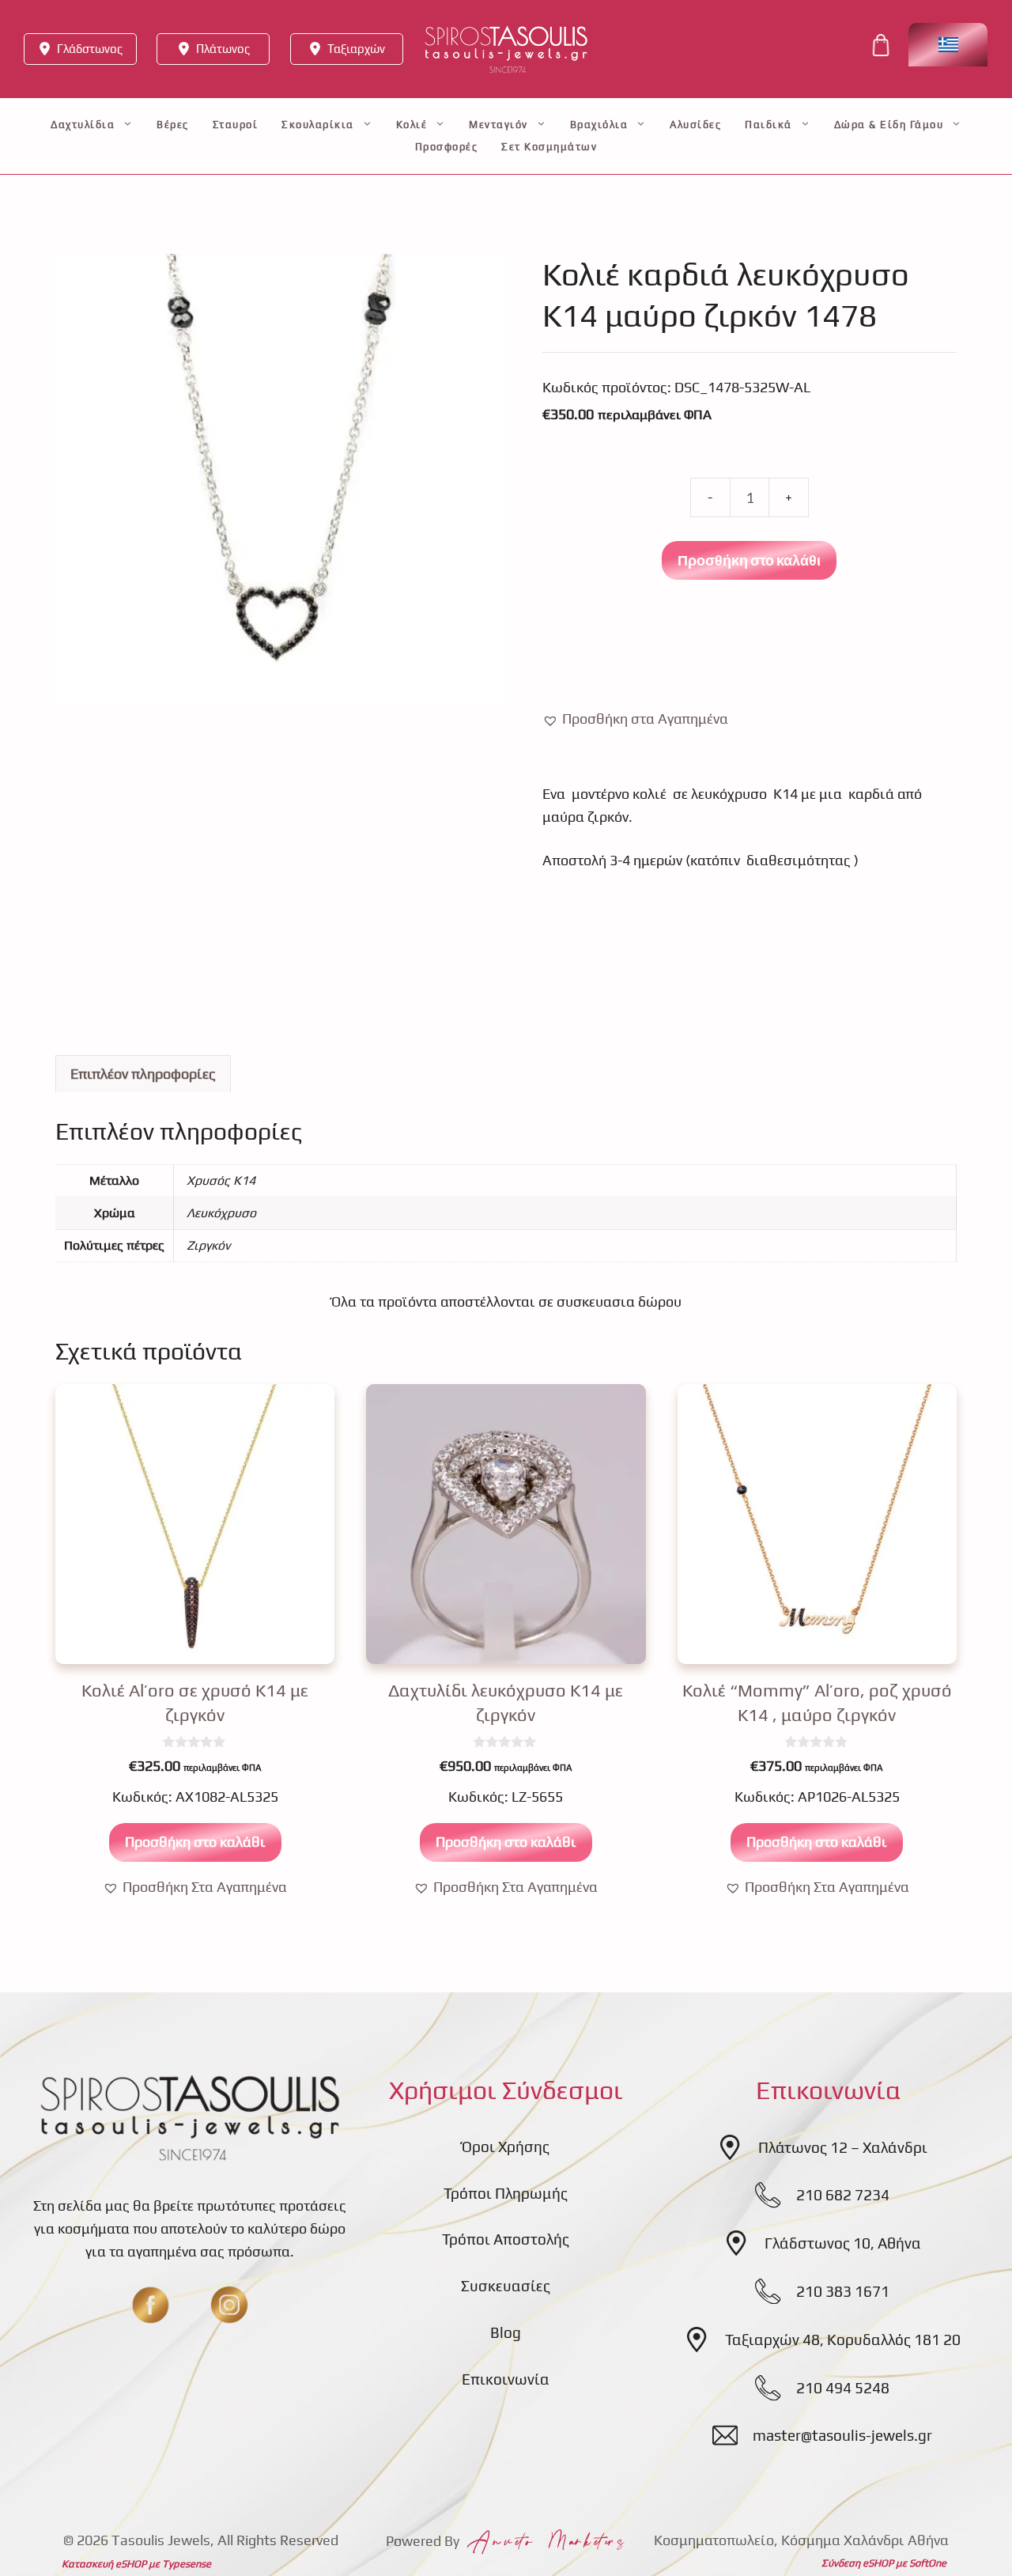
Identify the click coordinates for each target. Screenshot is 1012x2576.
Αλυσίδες (695, 125)
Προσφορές (447, 147)
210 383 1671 (843, 2291)
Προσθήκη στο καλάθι (749, 560)
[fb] (150, 2305)
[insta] (229, 2305)
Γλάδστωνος (90, 49)
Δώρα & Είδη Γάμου (889, 125)
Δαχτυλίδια (83, 125)
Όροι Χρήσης (506, 2147)
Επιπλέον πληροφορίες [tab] (143, 1074)
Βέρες (173, 125)
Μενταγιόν (498, 125)
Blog (506, 2332)
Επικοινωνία (506, 2379)
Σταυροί (236, 125)
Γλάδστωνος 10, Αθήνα (843, 2243)
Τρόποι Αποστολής (506, 2239)
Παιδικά (768, 125)
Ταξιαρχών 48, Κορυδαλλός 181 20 (843, 2340)
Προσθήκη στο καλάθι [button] (195, 1842)
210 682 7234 (843, 2195)
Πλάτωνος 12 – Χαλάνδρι (843, 2147)
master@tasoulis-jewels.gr (842, 2435)
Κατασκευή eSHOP (104, 2564)
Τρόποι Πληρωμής (506, 2193)
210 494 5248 (843, 2388)
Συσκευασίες (506, 2286)
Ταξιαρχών (356, 49)
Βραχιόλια (599, 125)
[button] (635, 719)
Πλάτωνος (223, 49)
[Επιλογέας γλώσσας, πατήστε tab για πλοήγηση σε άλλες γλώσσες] (948, 45)
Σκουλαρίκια (318, 125)
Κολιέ (412, 125)
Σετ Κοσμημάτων (549, 147)
